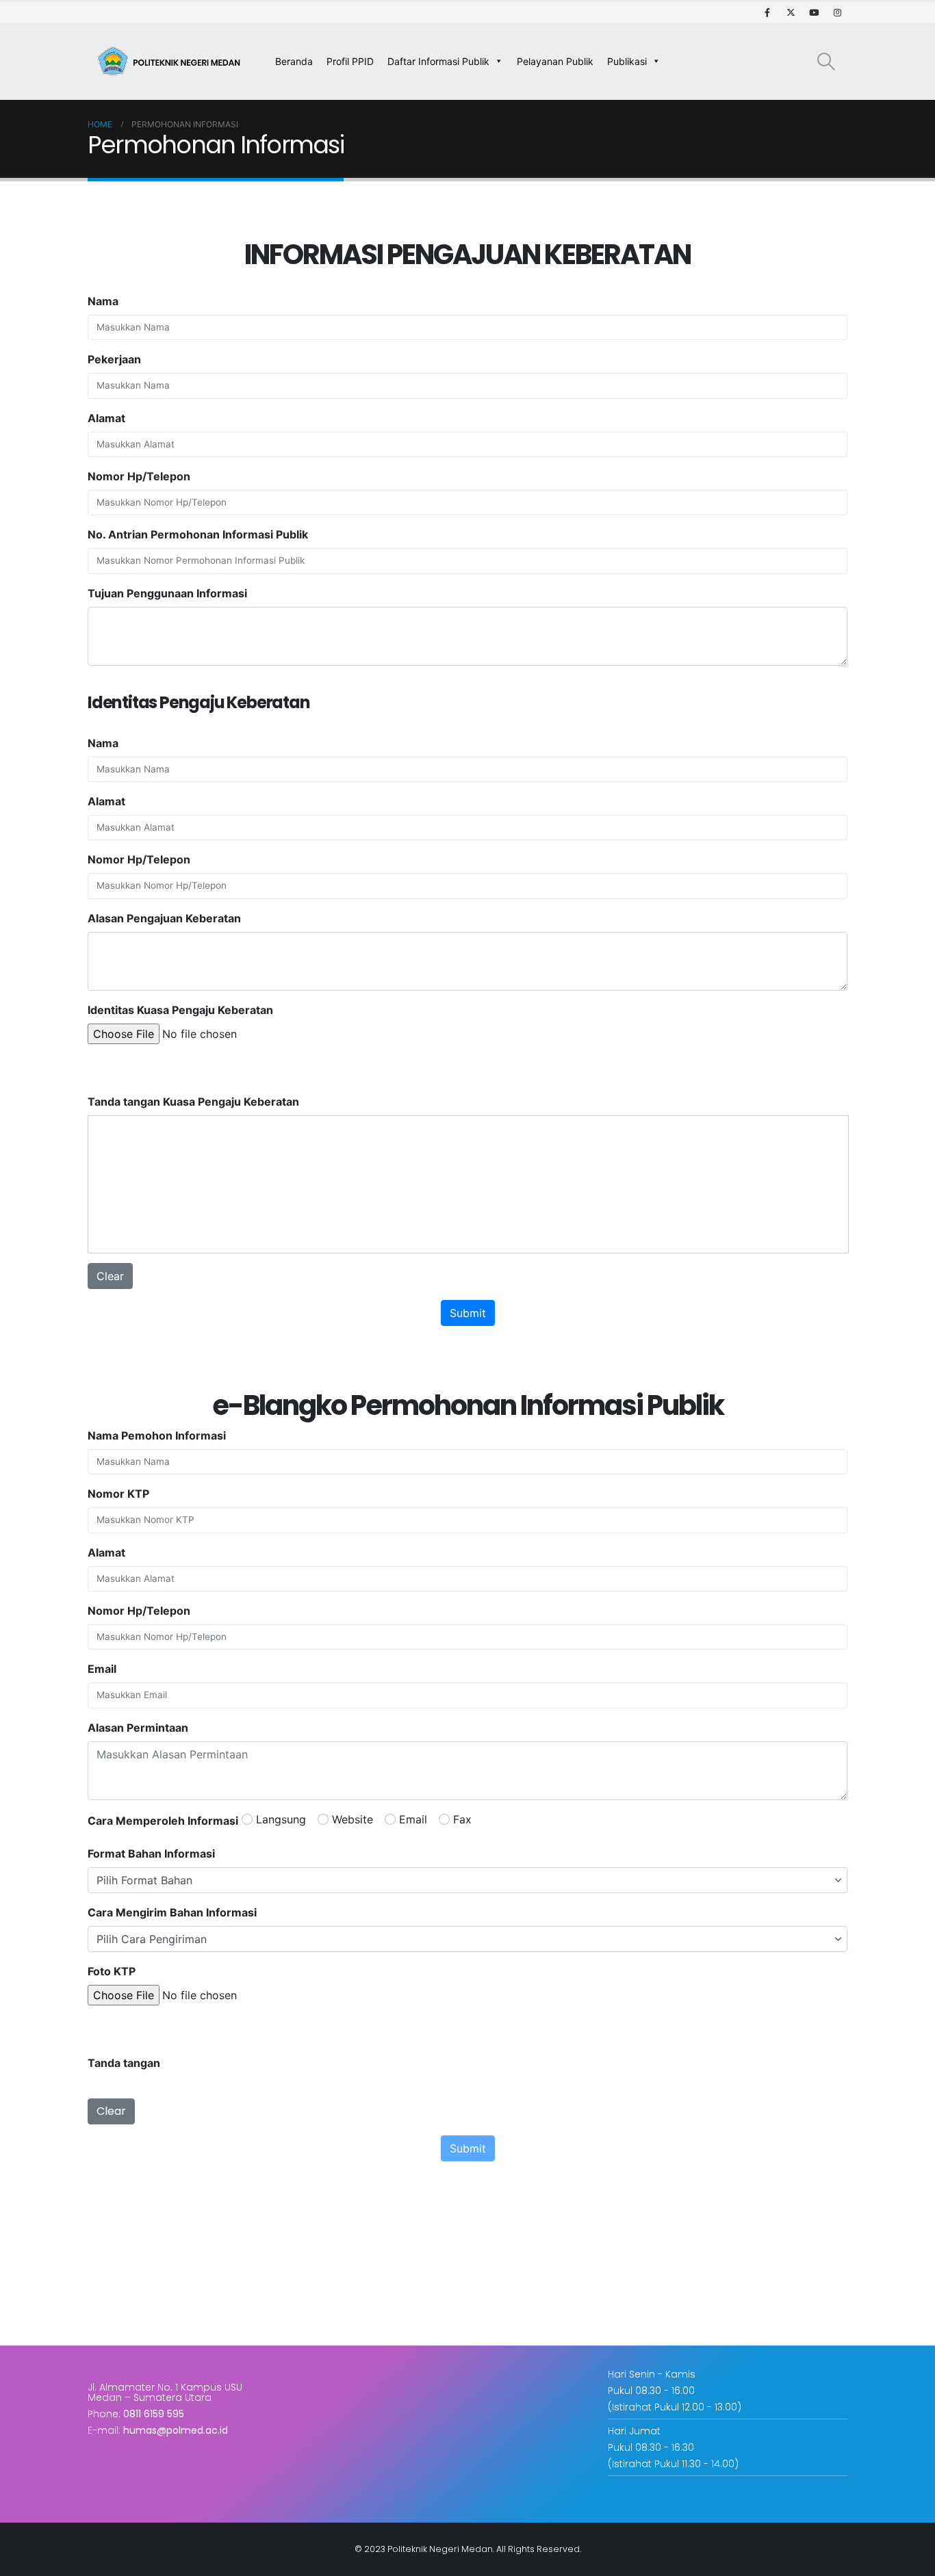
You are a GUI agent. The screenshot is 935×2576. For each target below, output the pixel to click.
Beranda (294, 61)
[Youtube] (814, 12)
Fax (462, 1819)
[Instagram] (837, 12)
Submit (468, 1313)
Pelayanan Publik (555, 61)
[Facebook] (767, 12)
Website (353, 1819)
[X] (791, 12)
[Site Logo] (172, 62)
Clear (110, 1276)
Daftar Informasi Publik (438, 61)
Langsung (281, 1819)
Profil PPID (350, 61)
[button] (827, 61)
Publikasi (627, 61)
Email (413, 1819)
